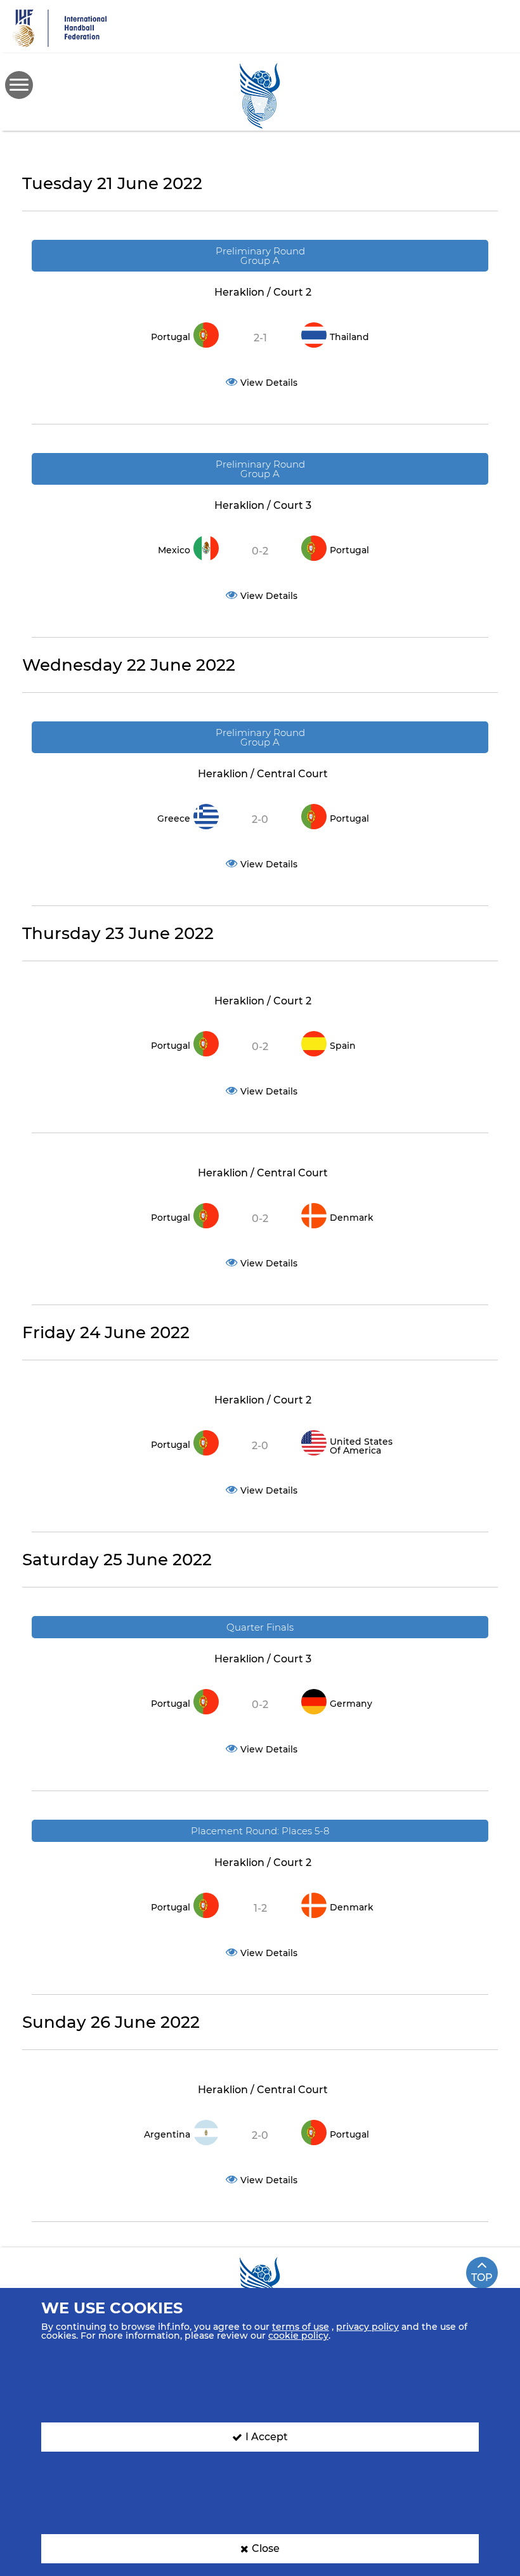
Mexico (174, 550)
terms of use (301, 2327)
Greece (174, 818)
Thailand (349, 337)
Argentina (167, 2134)
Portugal (171, 337)
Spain (343, 1046)
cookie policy (298, 2336)
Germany (351, 1704)
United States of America (361, 1446)
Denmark (352, 1218)
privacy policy (367, 2327)
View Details (269, 383)
